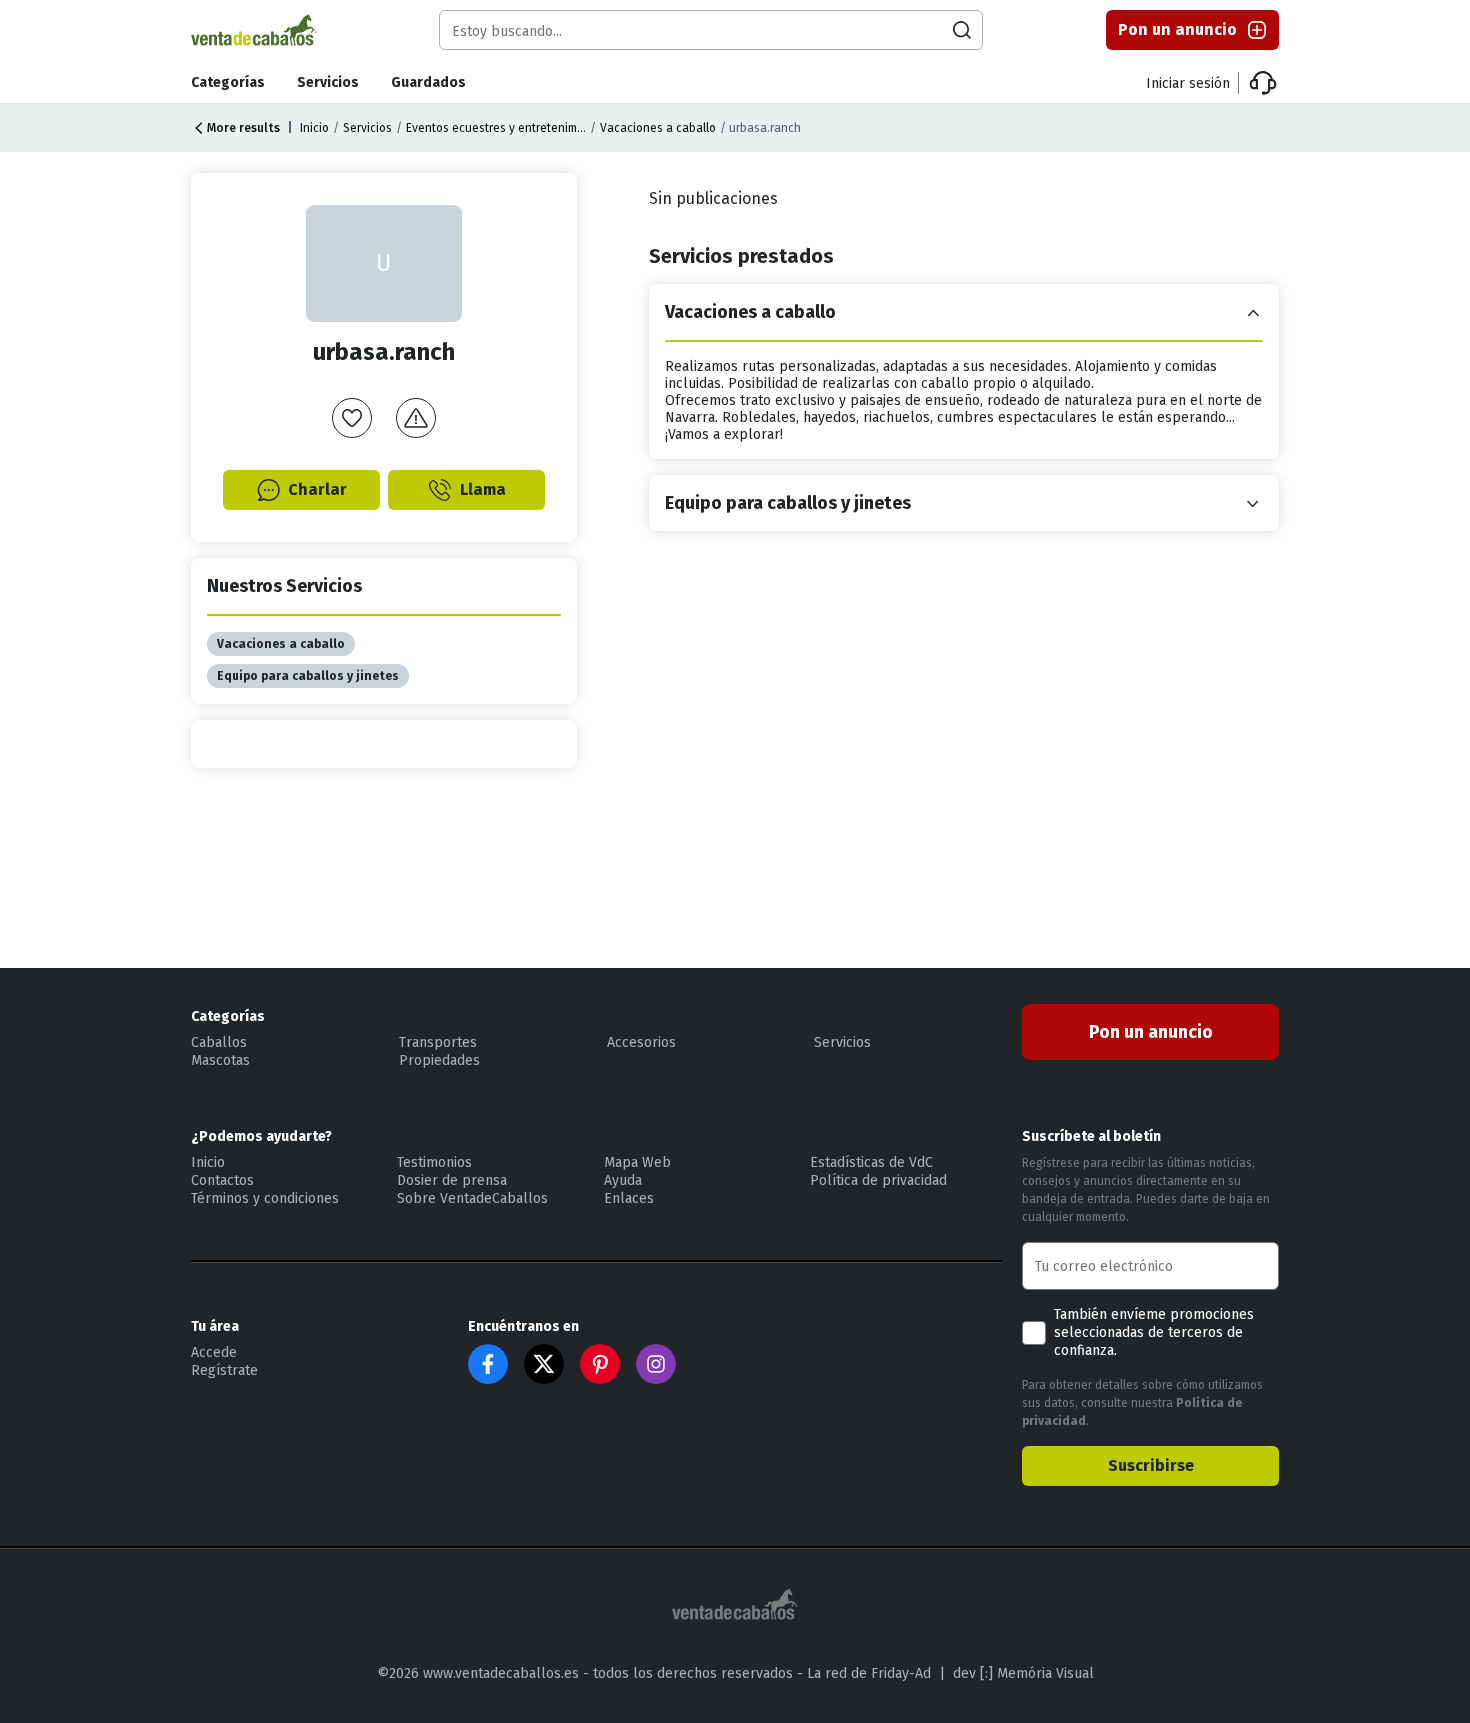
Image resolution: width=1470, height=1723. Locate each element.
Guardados (428, 82)
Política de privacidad (878, 1180)
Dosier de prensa (452, 1180)
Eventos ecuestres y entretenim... (496, 128)
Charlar (317, 489)
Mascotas (220, 1060)
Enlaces (629, 1198)
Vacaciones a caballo (658, 128)
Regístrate (224, 1370)
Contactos (222, 1180)
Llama (483, 489)
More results (243, 128)
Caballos (219, 1042)
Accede (214, 1352)
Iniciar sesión (1188, 83)
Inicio (314, 128)
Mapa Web (637, 1162)
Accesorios (641, 1042)
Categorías (228, 82)
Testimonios (434, 1162)
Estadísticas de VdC (871, 1162)
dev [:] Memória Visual (1023, 1673)
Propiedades (439, 1060)
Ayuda (623, 1180)
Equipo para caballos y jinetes (308, 676)
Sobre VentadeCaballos (472, 1198)
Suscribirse (1151, 1465)
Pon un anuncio (1177, 29)
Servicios (328, 82)
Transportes (438, 1042)
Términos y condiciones (265, 1198)
